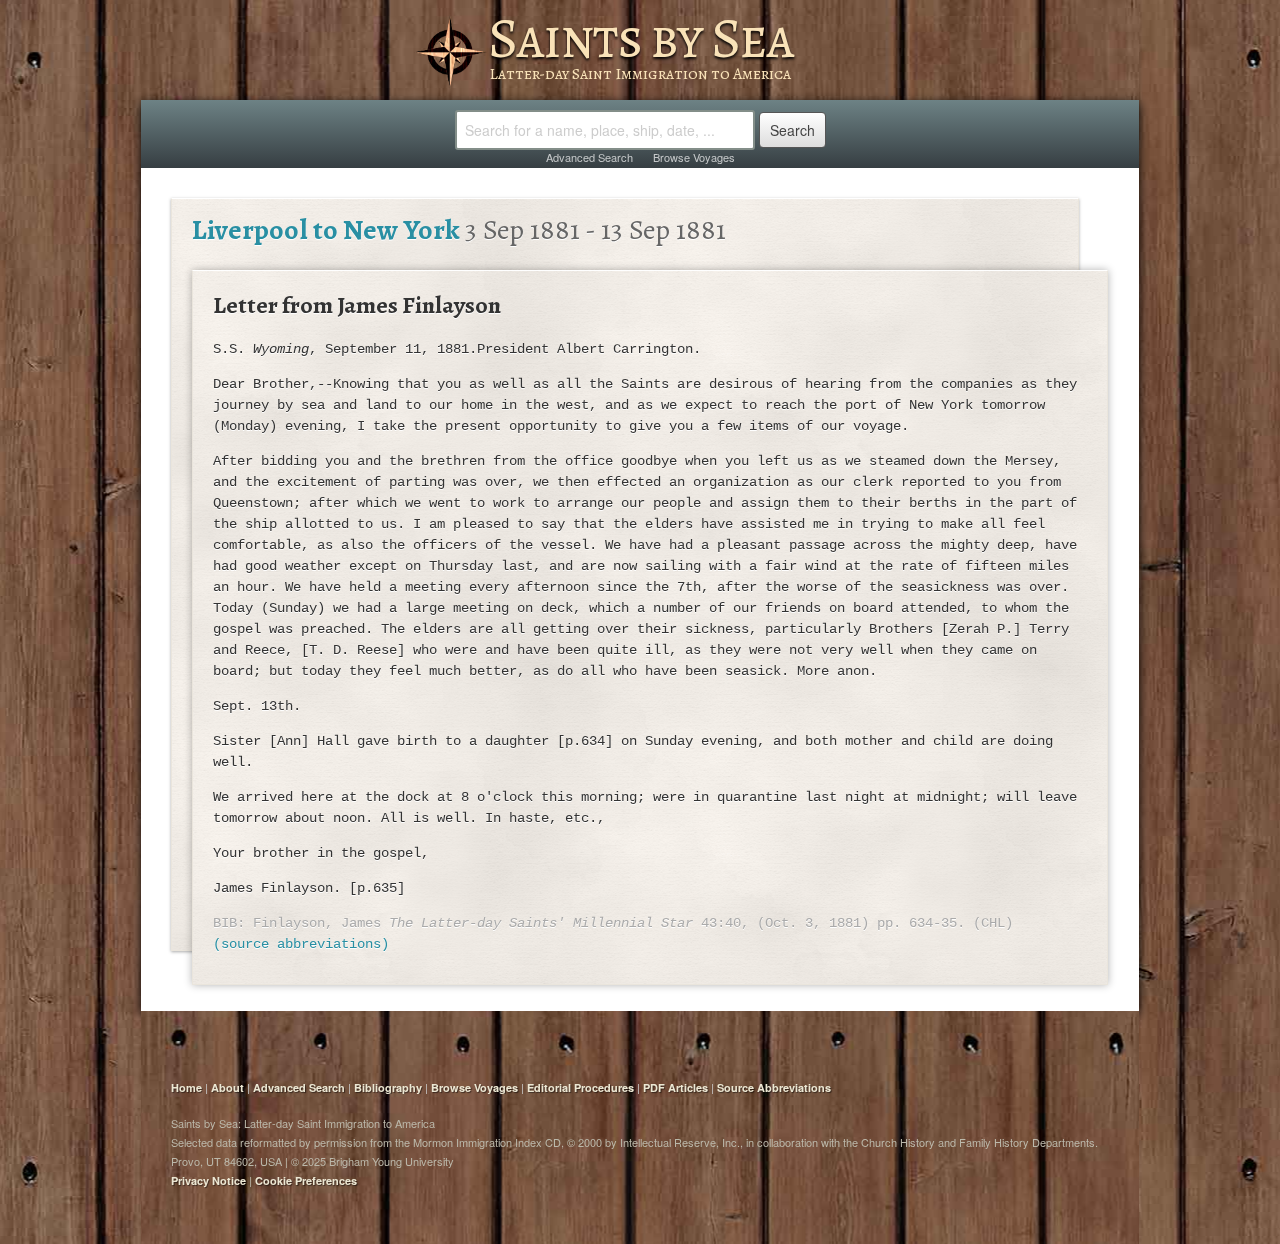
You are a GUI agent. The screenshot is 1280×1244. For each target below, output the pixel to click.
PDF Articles (675, 1087)
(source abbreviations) (301, 944)
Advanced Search (589, 157)
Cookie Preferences (306, 1180)
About (227, 1087)
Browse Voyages (694, 157)
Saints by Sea (640, 38)
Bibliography (388, 1087)
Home (186, 1087)
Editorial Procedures (580, 1087)
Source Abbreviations (774, 1087)
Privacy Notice (208, 1180)
